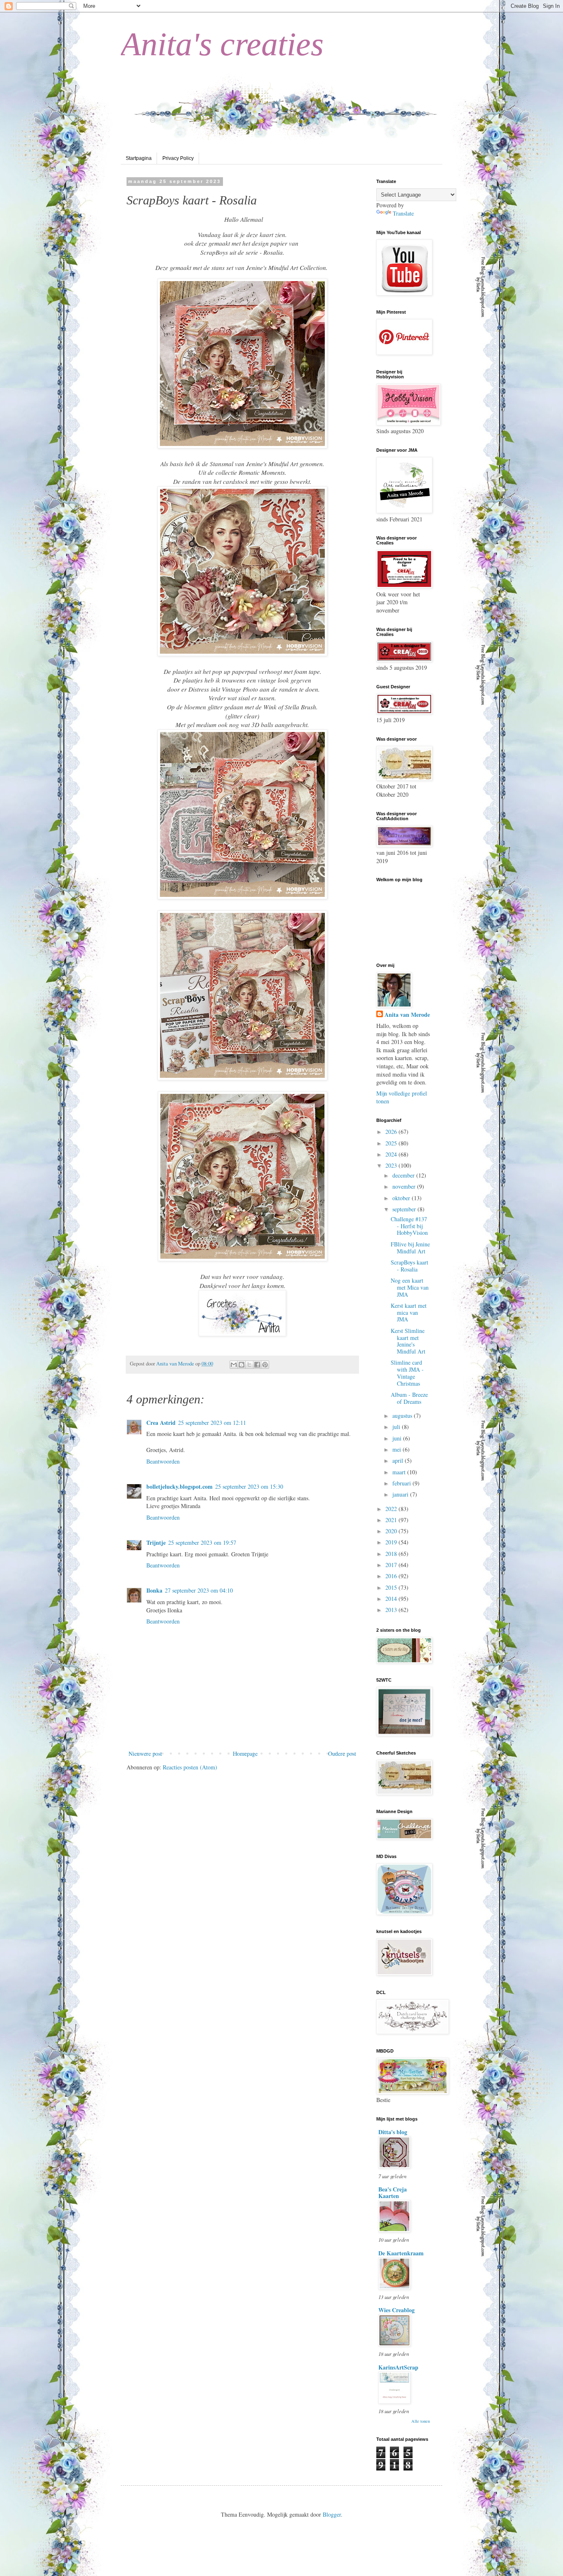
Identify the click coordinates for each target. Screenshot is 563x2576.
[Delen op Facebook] (257, 1365)
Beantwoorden (163, 1461)
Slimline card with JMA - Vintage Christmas (407, 1373)
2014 (392, 1599)
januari (401, 1494)
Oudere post (342, 1754)
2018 (392, 1554)
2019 (392, 1542)
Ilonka (154, 1590)
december (404, 1175)
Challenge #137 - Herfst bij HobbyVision (409, 1226)
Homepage (245, 1754)
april (399, 1460)
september (405, 1209)
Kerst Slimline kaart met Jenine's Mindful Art (408, 1341)
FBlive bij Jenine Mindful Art (410, 1248)
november (405, 1186)
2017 (392, 1565)
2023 (392, 1165)
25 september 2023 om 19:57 (202, 1543)
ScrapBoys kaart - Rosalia (409, 1266)
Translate (403, 213)
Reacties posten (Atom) (190, 1767)
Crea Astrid (161, 1423)
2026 (392, 1132)
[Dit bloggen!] (242, 1365)
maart (400, 1472)
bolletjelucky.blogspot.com (179, 1486)
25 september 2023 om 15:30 (249, 1486)
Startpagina (139, 158)
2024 (392, 1154)
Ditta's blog (393, 2132)
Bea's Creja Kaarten (393, 2192)
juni (398, 1438)
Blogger (332, 2514)
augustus (403, 1416)
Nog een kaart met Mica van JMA (410, 1287)
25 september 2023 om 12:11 (212, 1423)
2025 (392, 1143)
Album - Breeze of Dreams (409, 1398)
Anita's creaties (222, 44)
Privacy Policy (178, 158)
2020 (392, 1531)
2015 (392, 1587)
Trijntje (156, 1543)
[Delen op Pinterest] (265, 1365)
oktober (402, 1198)
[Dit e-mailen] (234, 1365)
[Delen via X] (249, 1365)
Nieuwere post (145, 1754)
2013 (392, 1610)
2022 (392, 1509)
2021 (392, 1520)
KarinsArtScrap (398, 2367)
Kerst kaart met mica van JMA (409, 1313)
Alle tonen (421, 2421)
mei (398, 1449)
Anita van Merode (407, 1015)
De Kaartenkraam (401, 2253)
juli (397, 1427)
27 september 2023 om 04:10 (199, 1590)
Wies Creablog (396, 2310)
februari (402, 1483)
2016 (392, 1576)
